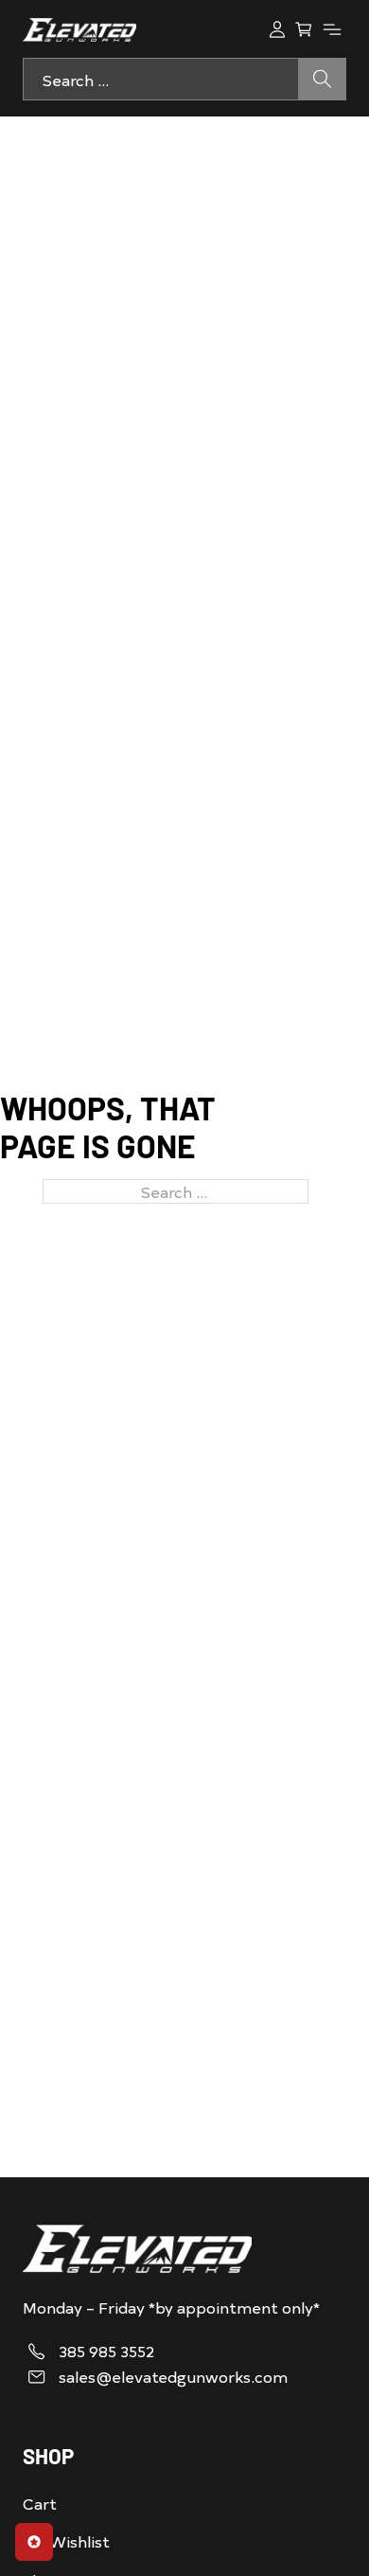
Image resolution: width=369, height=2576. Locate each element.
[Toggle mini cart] (304, 29)
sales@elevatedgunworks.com (173, 2377)
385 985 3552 (106, 2351)
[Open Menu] (332, 29)
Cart (40, 2503)
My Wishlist (66, 2541)
